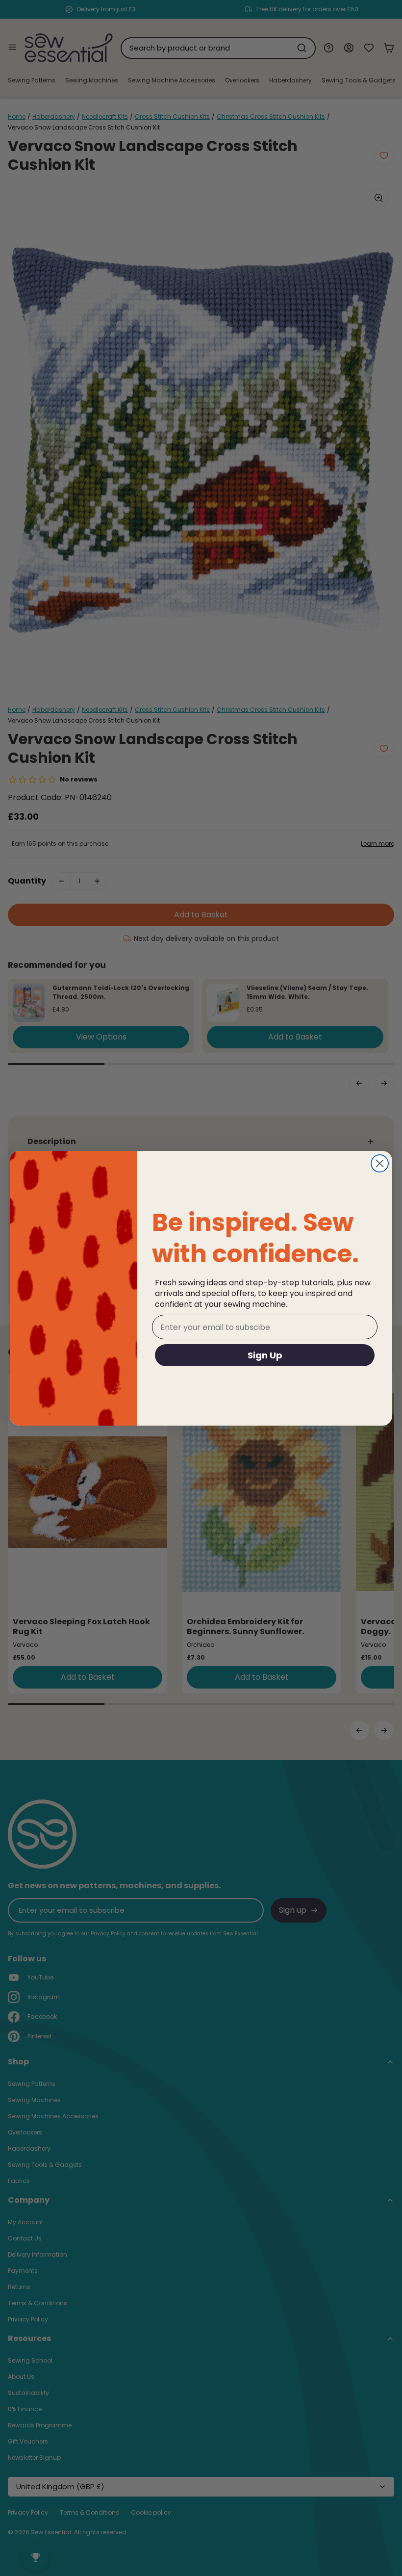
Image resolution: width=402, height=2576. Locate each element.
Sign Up (265, 1355)
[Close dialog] (380, 1163)
